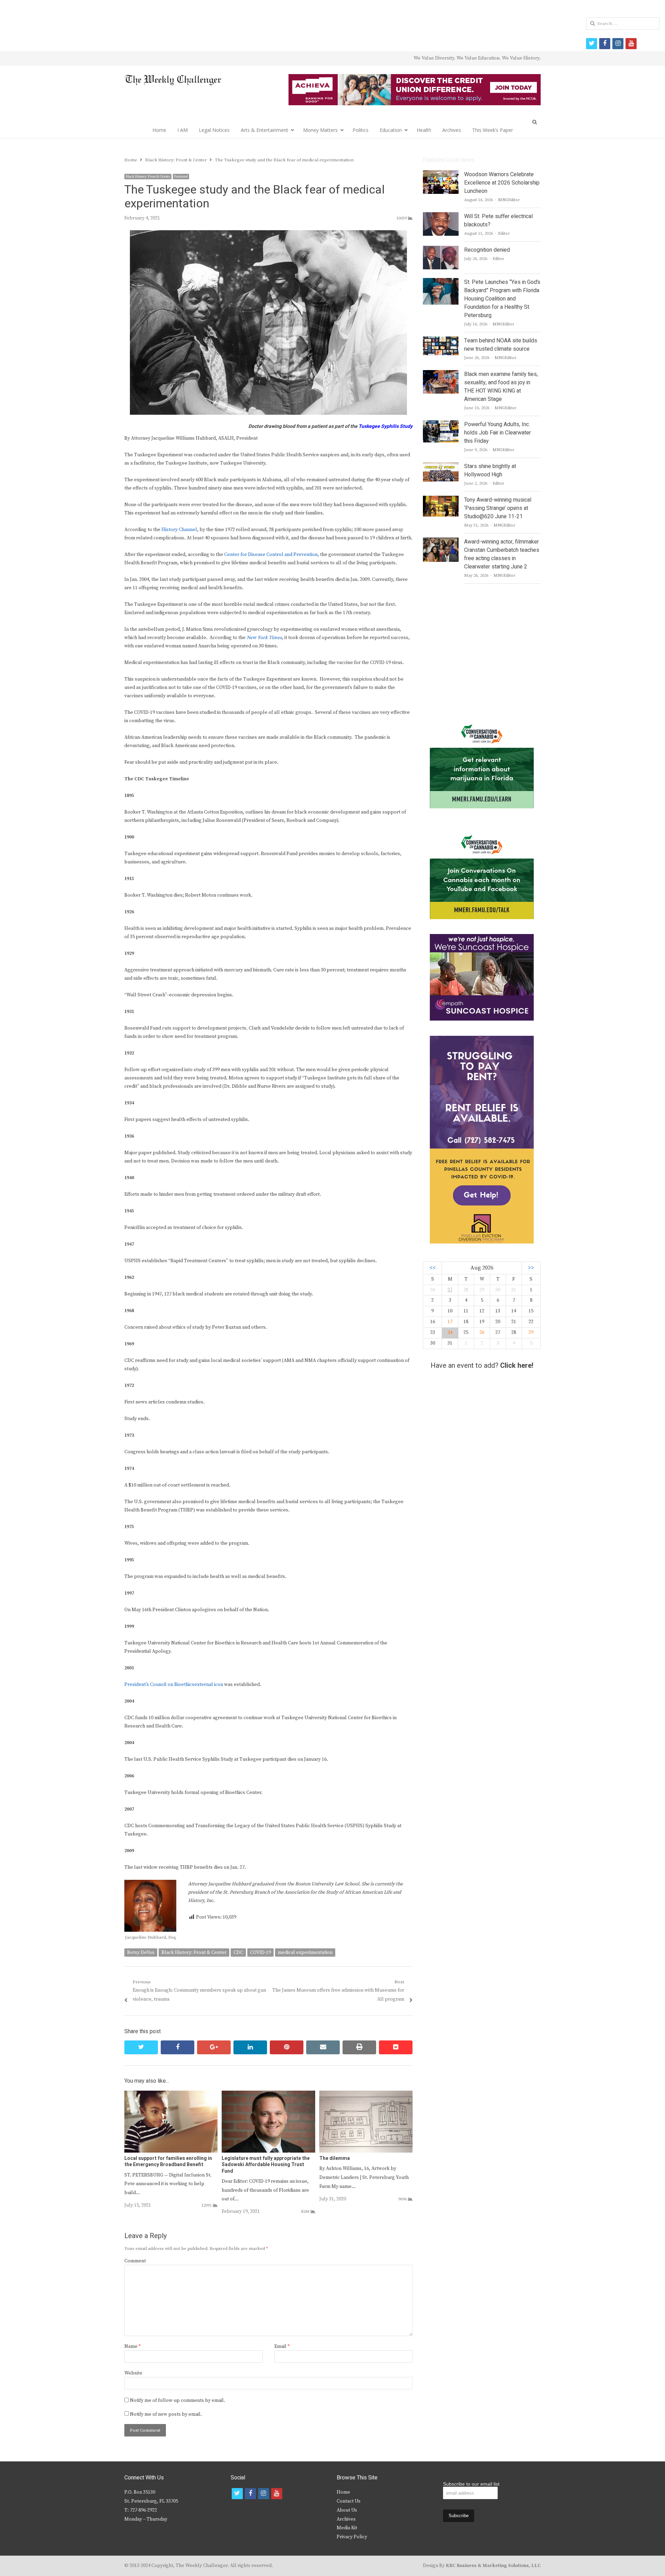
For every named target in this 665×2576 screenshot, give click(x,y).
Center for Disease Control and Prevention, (272, 555)
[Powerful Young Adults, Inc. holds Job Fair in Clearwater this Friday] (441, 424)
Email (282, 2346)
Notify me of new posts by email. (166, 2414)
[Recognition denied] (441, 250)
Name (132, 2346)
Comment (135, 2261)
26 (482, 1332)
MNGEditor (509, 200)
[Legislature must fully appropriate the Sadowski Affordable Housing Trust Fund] (268, 2095)
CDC (238, 1953)
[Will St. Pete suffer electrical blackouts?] (441, 216)
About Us (347, 2510)
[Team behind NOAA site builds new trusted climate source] (441, 341)
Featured (181, 177)
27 (450, 1290)
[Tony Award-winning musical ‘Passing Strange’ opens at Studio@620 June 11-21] (441, 500)
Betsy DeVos (141, 1953)
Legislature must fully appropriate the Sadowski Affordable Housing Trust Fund (266, 2165)
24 (450, 1332)
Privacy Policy (352, 2537)
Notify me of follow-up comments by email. (178, 2400)
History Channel (179, 530)
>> (531, 1268)
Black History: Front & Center (148, 177)
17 (450, 1322)
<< (433, 1268)
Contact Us (349, 2501)
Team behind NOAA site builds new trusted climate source (501, 345)
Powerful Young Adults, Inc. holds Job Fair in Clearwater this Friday (498, 433)
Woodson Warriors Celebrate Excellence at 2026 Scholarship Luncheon (502, 183)
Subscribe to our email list (471, 2484)
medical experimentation (305, 1953)
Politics (361, 130)
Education (391, 130)
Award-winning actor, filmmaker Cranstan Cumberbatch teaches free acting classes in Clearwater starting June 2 (502, 554)
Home (159, 130)
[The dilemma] (366, 2095)
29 (531, 1332)
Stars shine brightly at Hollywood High (490, 470)
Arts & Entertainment (264, 130)
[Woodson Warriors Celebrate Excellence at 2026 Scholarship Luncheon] (441, 174)
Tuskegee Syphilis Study (385, 426)
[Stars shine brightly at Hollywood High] (441, 466)
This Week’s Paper (493, 130)
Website (133, 2373)
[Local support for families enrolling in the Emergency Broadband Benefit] (171, 2095)
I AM (183, 130)
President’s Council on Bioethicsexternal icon (174, 1685)
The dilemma (335, 2158)
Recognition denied (487, 250)
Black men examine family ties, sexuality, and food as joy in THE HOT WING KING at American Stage (501, 387)
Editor (504, 234)
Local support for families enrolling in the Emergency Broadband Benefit (168, 2161)
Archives (452, 130)
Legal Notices (214, 130)
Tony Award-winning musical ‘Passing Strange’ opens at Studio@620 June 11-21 (498, 508)
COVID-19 (260, 1953)
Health (424, 130)
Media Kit (347, 2528)
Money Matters (320, 130)
